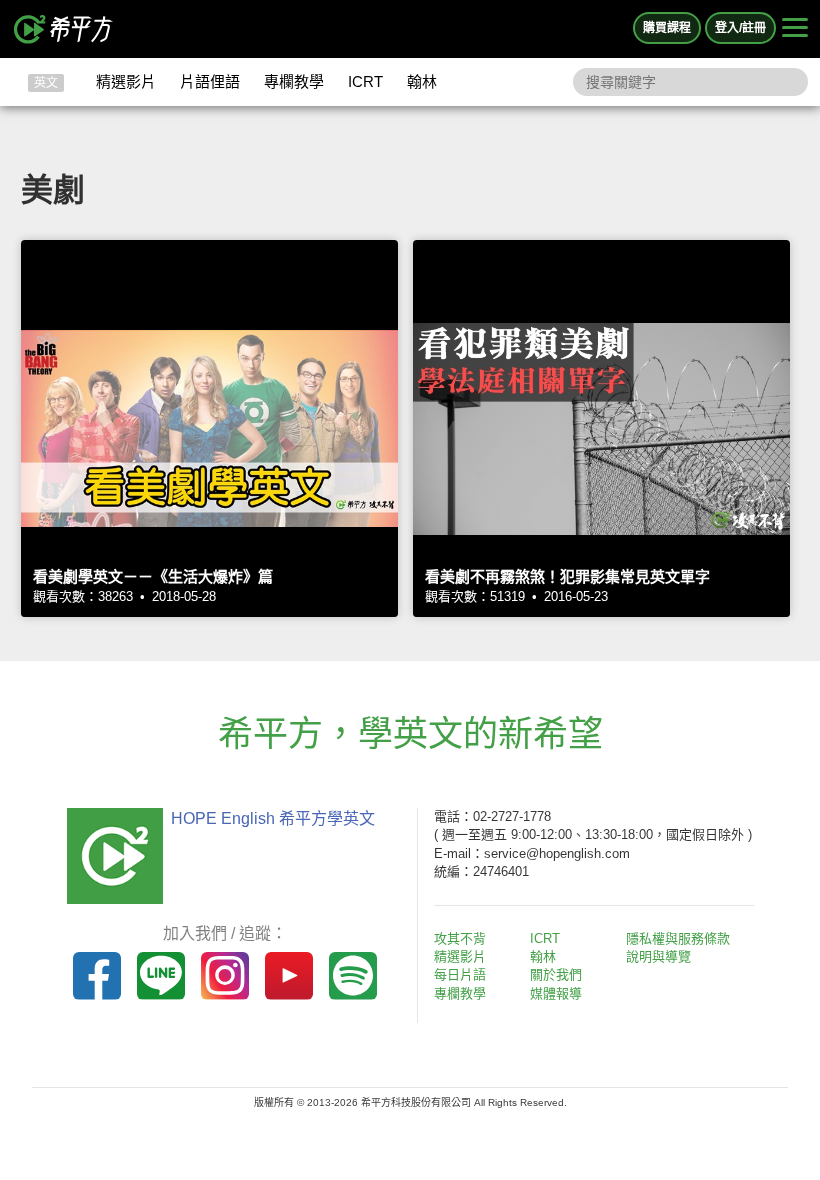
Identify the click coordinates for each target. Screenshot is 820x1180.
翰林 (422, 81)
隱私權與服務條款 (678, 938)
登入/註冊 (740, 28)
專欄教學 (294, 81)
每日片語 (460, 974)
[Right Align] (795, 29)
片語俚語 (210, 81)
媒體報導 (556, 993)
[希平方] (64, 29)
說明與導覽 (658, 956)
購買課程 (667, 28)
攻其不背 (460, 938)
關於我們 (556, 974)
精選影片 (126, 81)
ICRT (365, 81)
